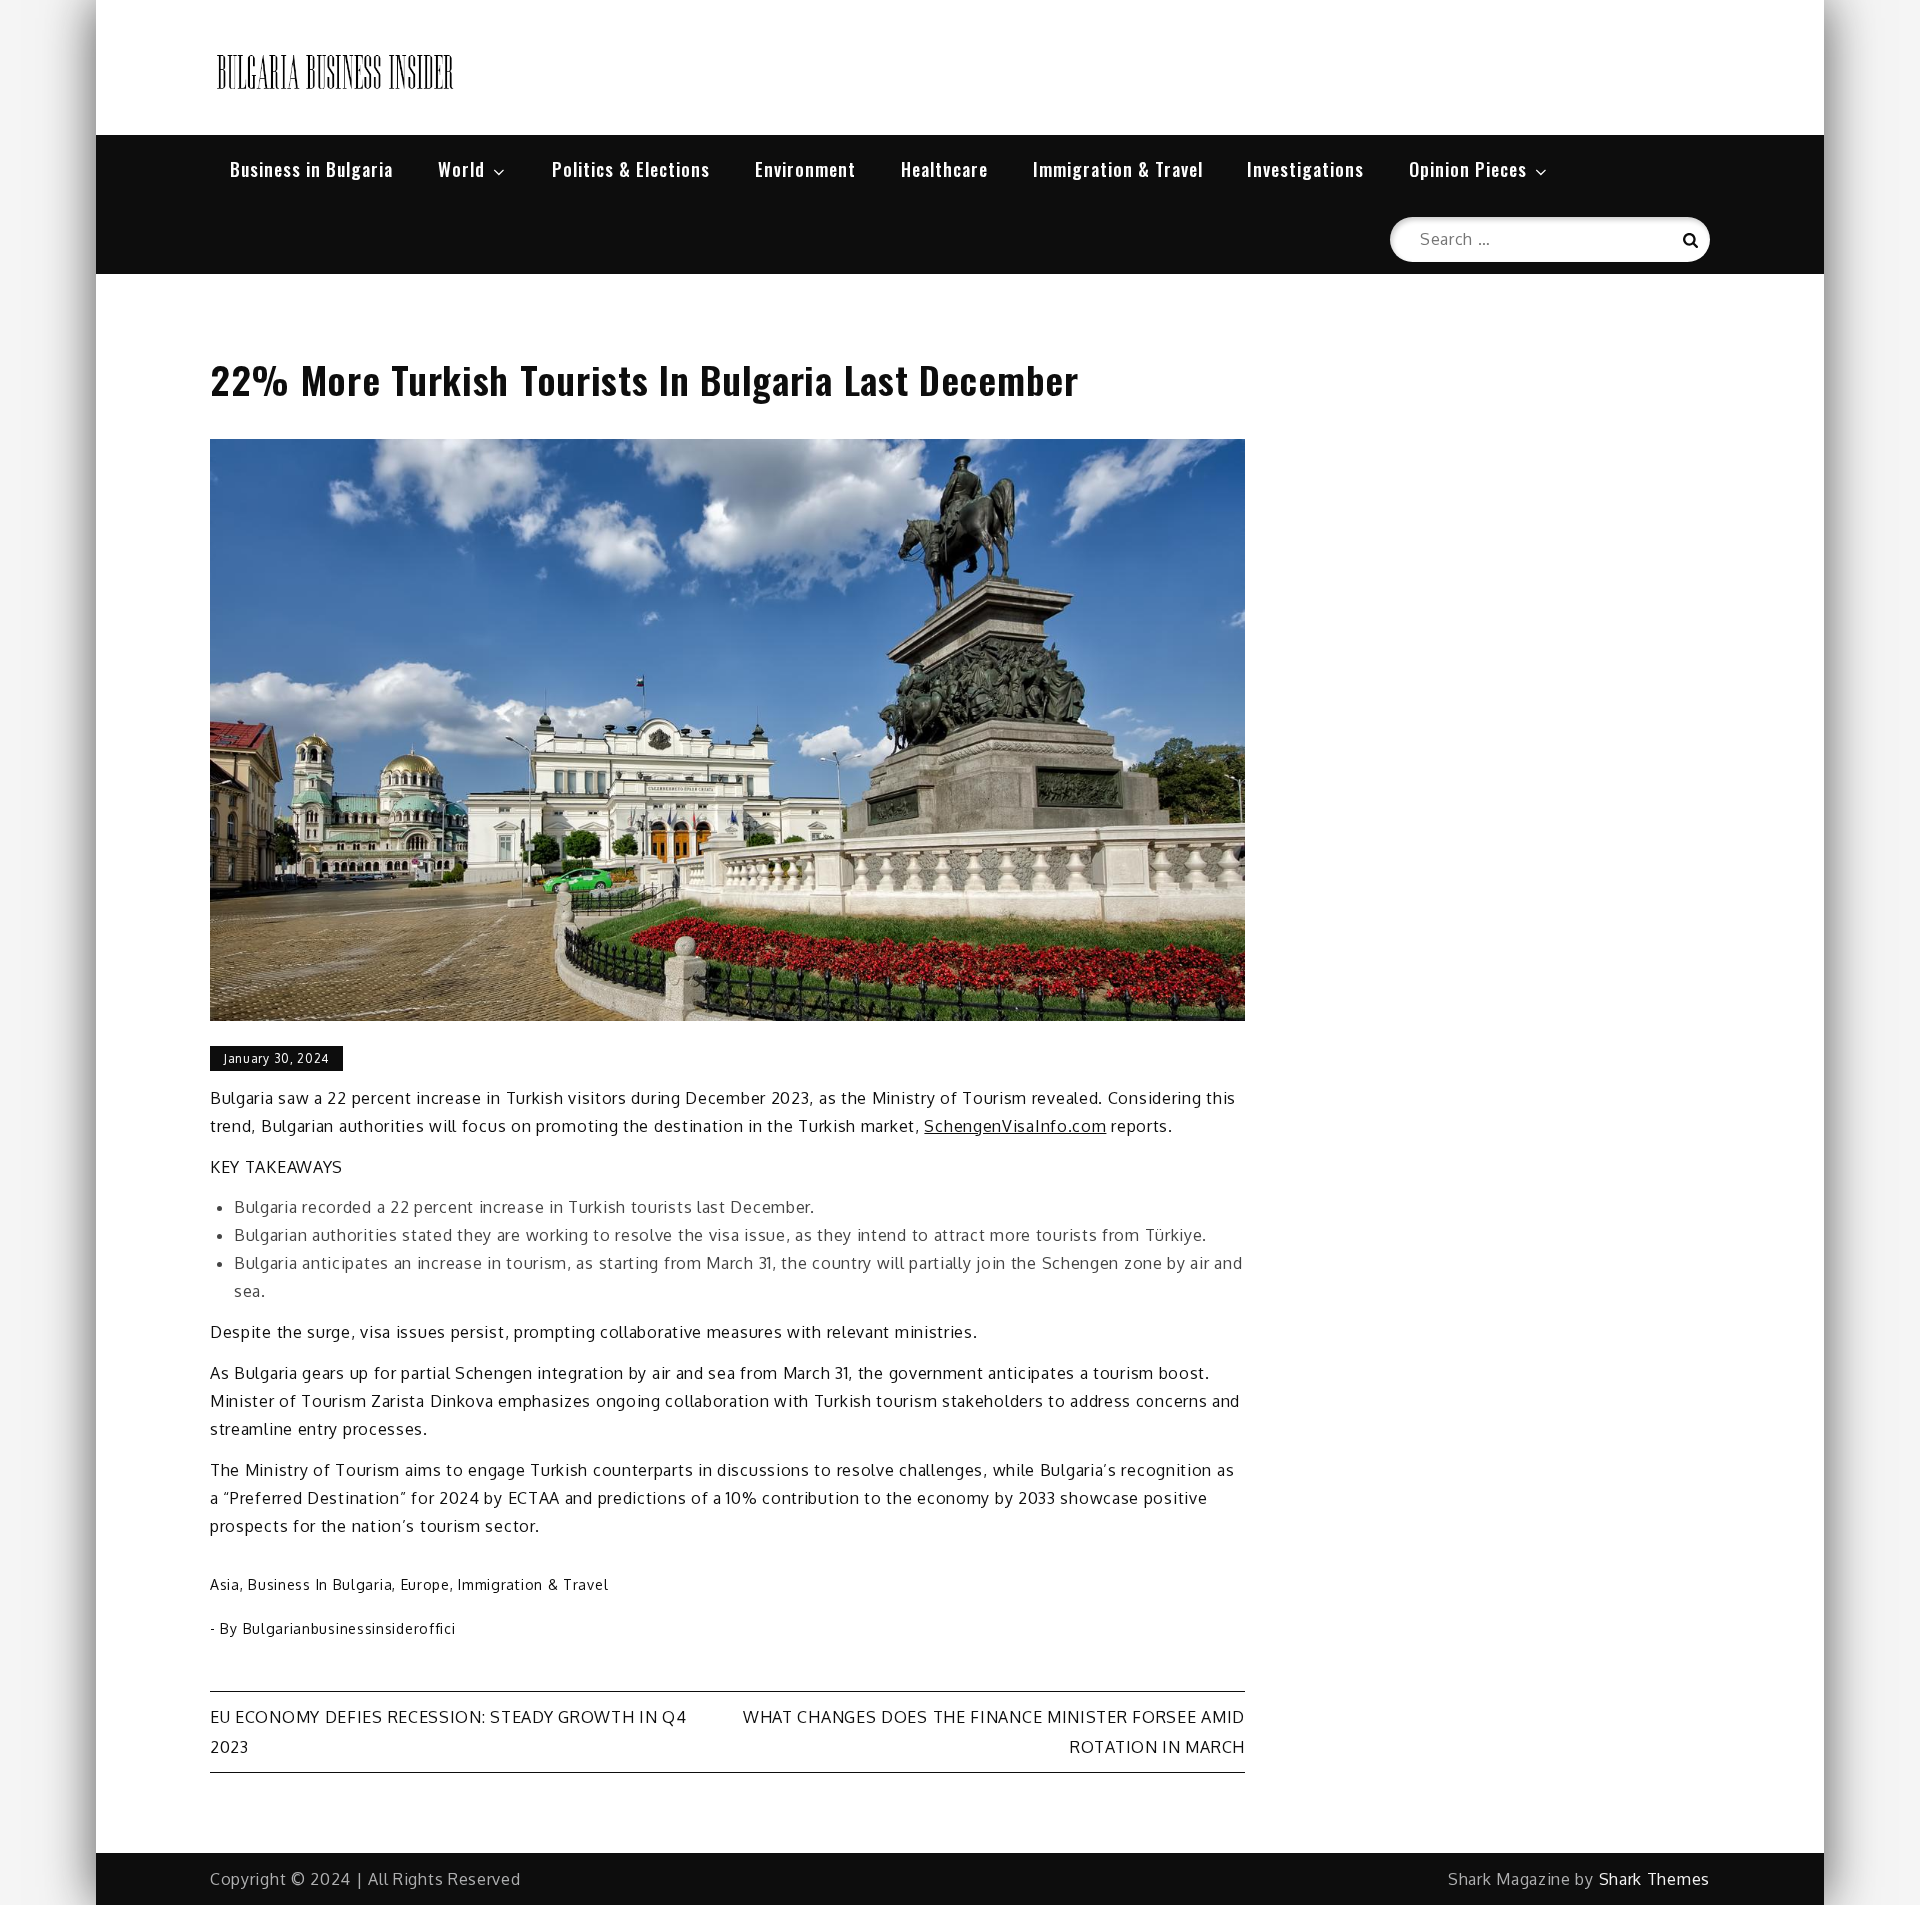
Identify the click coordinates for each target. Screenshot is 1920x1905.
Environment (805, 169)
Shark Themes (1654, 1879)
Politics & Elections (631, 169)
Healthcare (944, 169)
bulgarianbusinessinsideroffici (349, 1628)
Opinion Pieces (1468, 169)
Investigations (1305, 169)
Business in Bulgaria (311, 169)
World (461, 169)
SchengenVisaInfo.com (1015, 1126)
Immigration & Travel (1118, 169)
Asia (225, 1584)
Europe (425, 1584)
